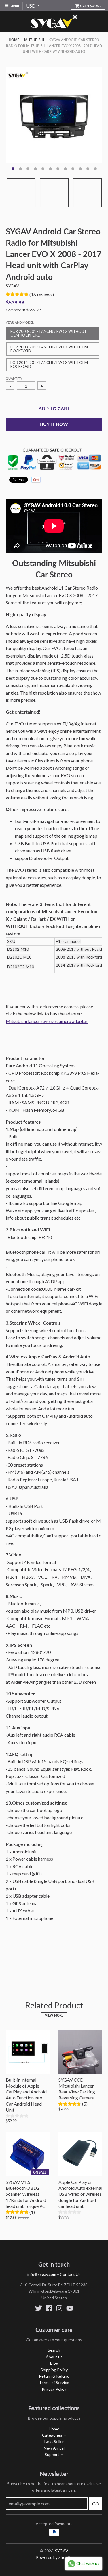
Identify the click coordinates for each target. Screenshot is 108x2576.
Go (96, 2504)
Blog (54, 2363)
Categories (52, 2435)
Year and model (20, 322)
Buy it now (54, 424)
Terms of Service (54, 2382)
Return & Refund (54, 2376)
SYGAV (12, 286)
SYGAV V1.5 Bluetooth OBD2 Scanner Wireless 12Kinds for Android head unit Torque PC (26, 2194)
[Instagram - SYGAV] (59, 2308)
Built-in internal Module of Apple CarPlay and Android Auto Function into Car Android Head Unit (26, 2095)
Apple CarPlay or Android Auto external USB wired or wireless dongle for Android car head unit (80, 2194)
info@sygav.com (42, 2274)
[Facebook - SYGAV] (49, 2308)
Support (52, 2454)
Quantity (14, 378)
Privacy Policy (54, 2389)
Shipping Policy (54, 2370)
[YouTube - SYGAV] (70, 2308)
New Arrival (54, 2448)
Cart (91, 6)
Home (14, 40)
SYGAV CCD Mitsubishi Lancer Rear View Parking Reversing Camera (77, 2089)
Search (54, 2350)
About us (54, 2357)
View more (54, 2015)
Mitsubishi (34, 40)
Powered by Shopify (54, 2557)
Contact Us (70, 2274)
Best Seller (54, 2441)
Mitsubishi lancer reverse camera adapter (47, 1021)
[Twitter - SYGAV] (39, 2308)
